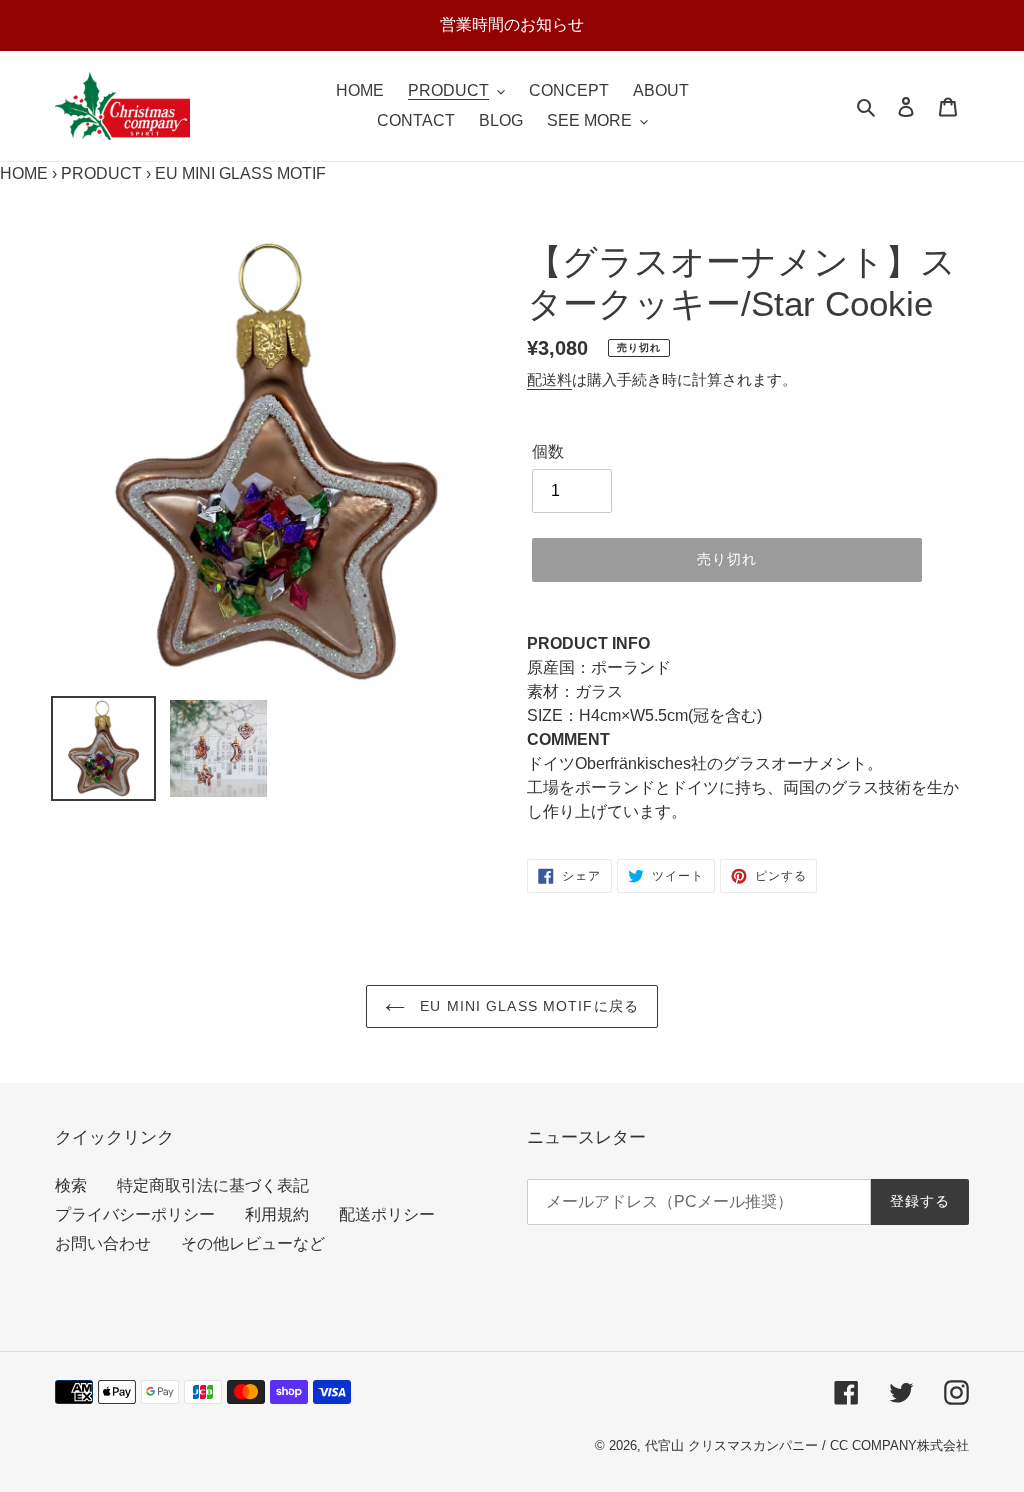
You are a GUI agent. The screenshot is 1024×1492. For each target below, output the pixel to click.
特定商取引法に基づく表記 (213, 1185)
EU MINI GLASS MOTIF (240, 173)
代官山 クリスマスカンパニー (731, 1445)
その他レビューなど (253, 1243)
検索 (71, 1185)
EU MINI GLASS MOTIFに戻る (527, 1006)
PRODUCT (101, 173)
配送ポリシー (387, 1214)
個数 (548, 451)
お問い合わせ (103, 1243)
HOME (24, 173)
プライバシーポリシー (135, 1214)
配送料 (549, 379)
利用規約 (277, 1214)
